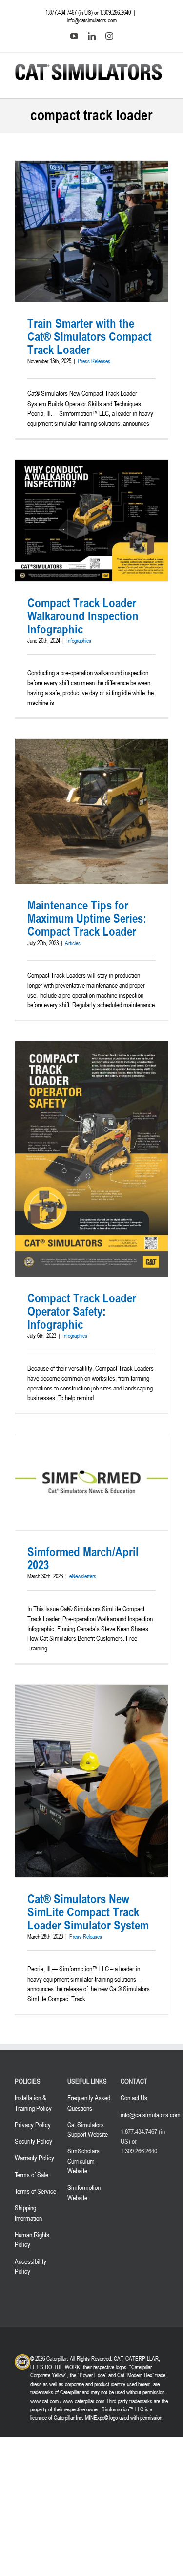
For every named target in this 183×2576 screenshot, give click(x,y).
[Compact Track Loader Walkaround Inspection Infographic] (91, 520)
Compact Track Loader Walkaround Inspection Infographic (83, 616)
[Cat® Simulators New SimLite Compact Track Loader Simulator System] (91, 1781)
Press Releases (94, 361)
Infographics (79, 640)
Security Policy (33, 2141)
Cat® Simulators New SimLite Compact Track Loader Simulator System (88, 1912)
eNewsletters (83, 1576)
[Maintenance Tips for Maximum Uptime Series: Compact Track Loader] (91, 811)
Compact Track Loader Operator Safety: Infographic (82, 1311)
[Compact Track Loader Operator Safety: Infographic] (91, 1159)
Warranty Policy (34, 2158)
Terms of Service (35, 2191)
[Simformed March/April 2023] (91, 1483)
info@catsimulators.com (92, 20)
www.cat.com (44, 2400)
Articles (73, 943)
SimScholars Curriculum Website (83, 2161)
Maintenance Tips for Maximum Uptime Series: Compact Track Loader (87, 918)
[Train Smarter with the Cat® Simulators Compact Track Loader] (91, 232)
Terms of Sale (31, 2174)
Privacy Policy (33, 2124)
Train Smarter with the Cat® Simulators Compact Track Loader (90, 336)
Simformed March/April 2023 (83, 1558)
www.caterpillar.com (84, 2400)
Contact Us (134, 2098)
